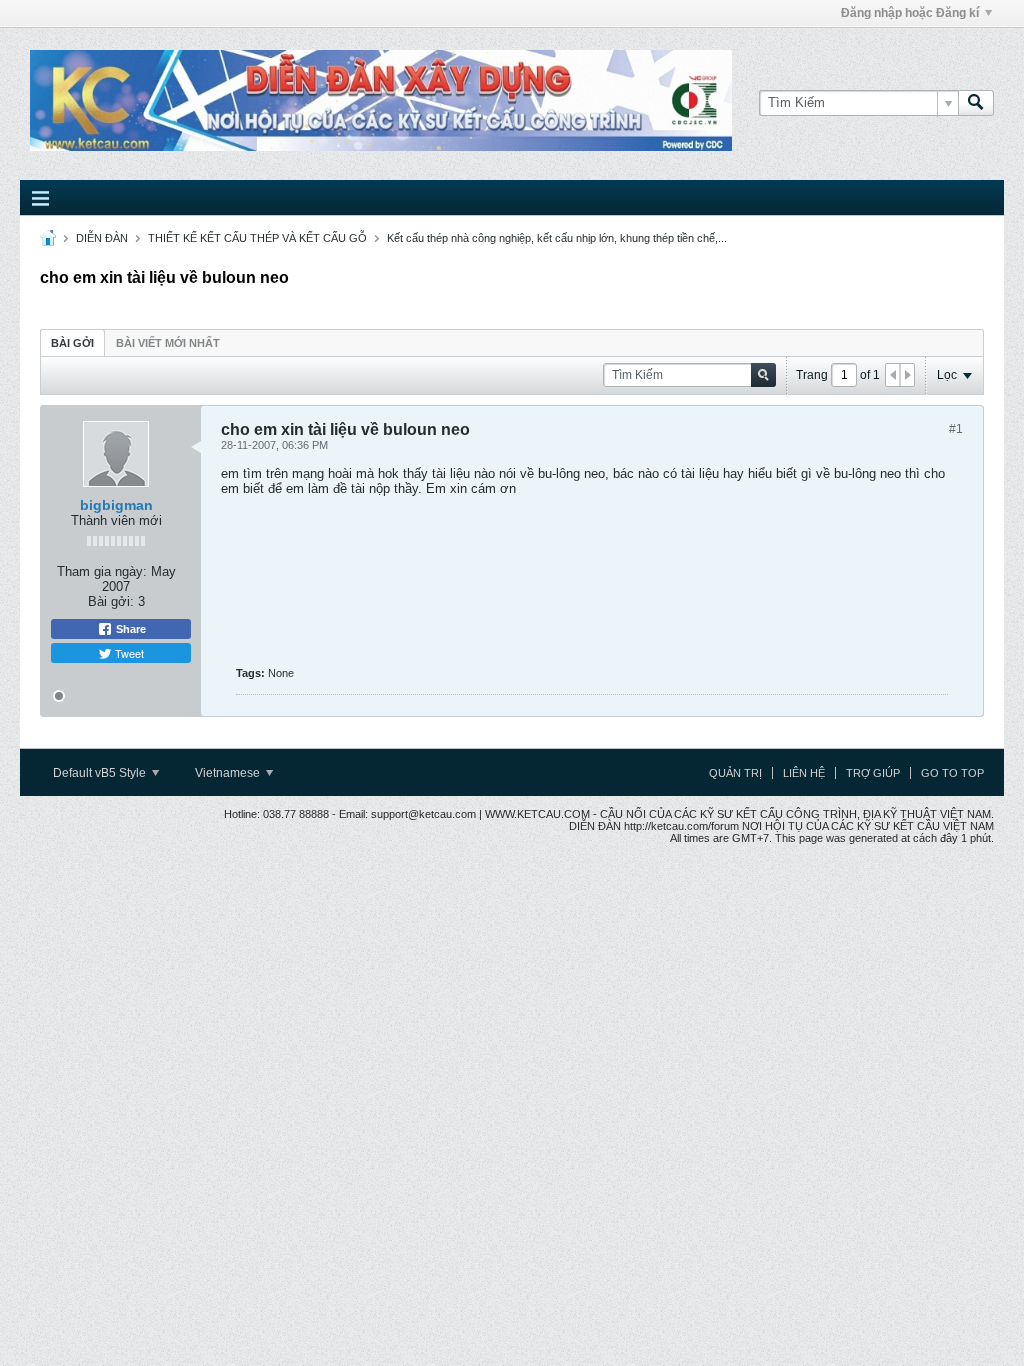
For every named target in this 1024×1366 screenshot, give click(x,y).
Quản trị (735, 773)
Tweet (128, 653)
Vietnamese (229, 773)
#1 (956, 429)
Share (129, 629)
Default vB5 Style (101, 773)
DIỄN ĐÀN (102, 238)
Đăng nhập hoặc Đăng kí (910, 13)
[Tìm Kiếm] (976, 103)
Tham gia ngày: (102, 571)
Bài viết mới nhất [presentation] (168, 343)
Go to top (952, 773)
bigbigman (116, 505)
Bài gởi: (111, 601)
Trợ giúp (873, 773)
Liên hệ (804, 773)
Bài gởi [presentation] (72, 343)
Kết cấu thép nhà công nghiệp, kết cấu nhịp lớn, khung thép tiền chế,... (557, 238)
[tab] (72, 342)
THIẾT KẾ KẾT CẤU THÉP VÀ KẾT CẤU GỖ (257, 238)
